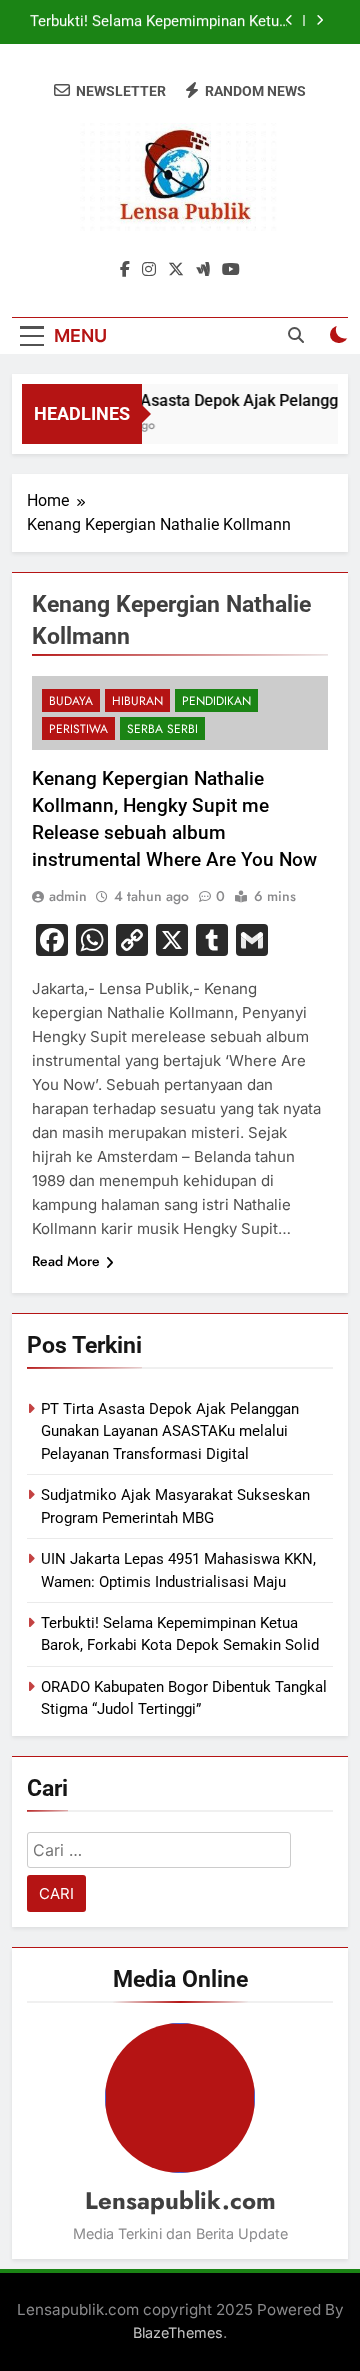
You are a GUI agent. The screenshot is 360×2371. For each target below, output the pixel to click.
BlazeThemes (178, 2332)
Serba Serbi (162, 729)
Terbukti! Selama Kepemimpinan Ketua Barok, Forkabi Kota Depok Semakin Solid (158, 22)
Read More (66, 1261)
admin (68, 896)
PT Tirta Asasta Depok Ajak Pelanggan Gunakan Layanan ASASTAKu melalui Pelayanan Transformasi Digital (170, 1431)
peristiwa (78, 729)
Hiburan (137, 701)
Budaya (71, 701)
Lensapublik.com (180, 2200)
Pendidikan (216, 701)
